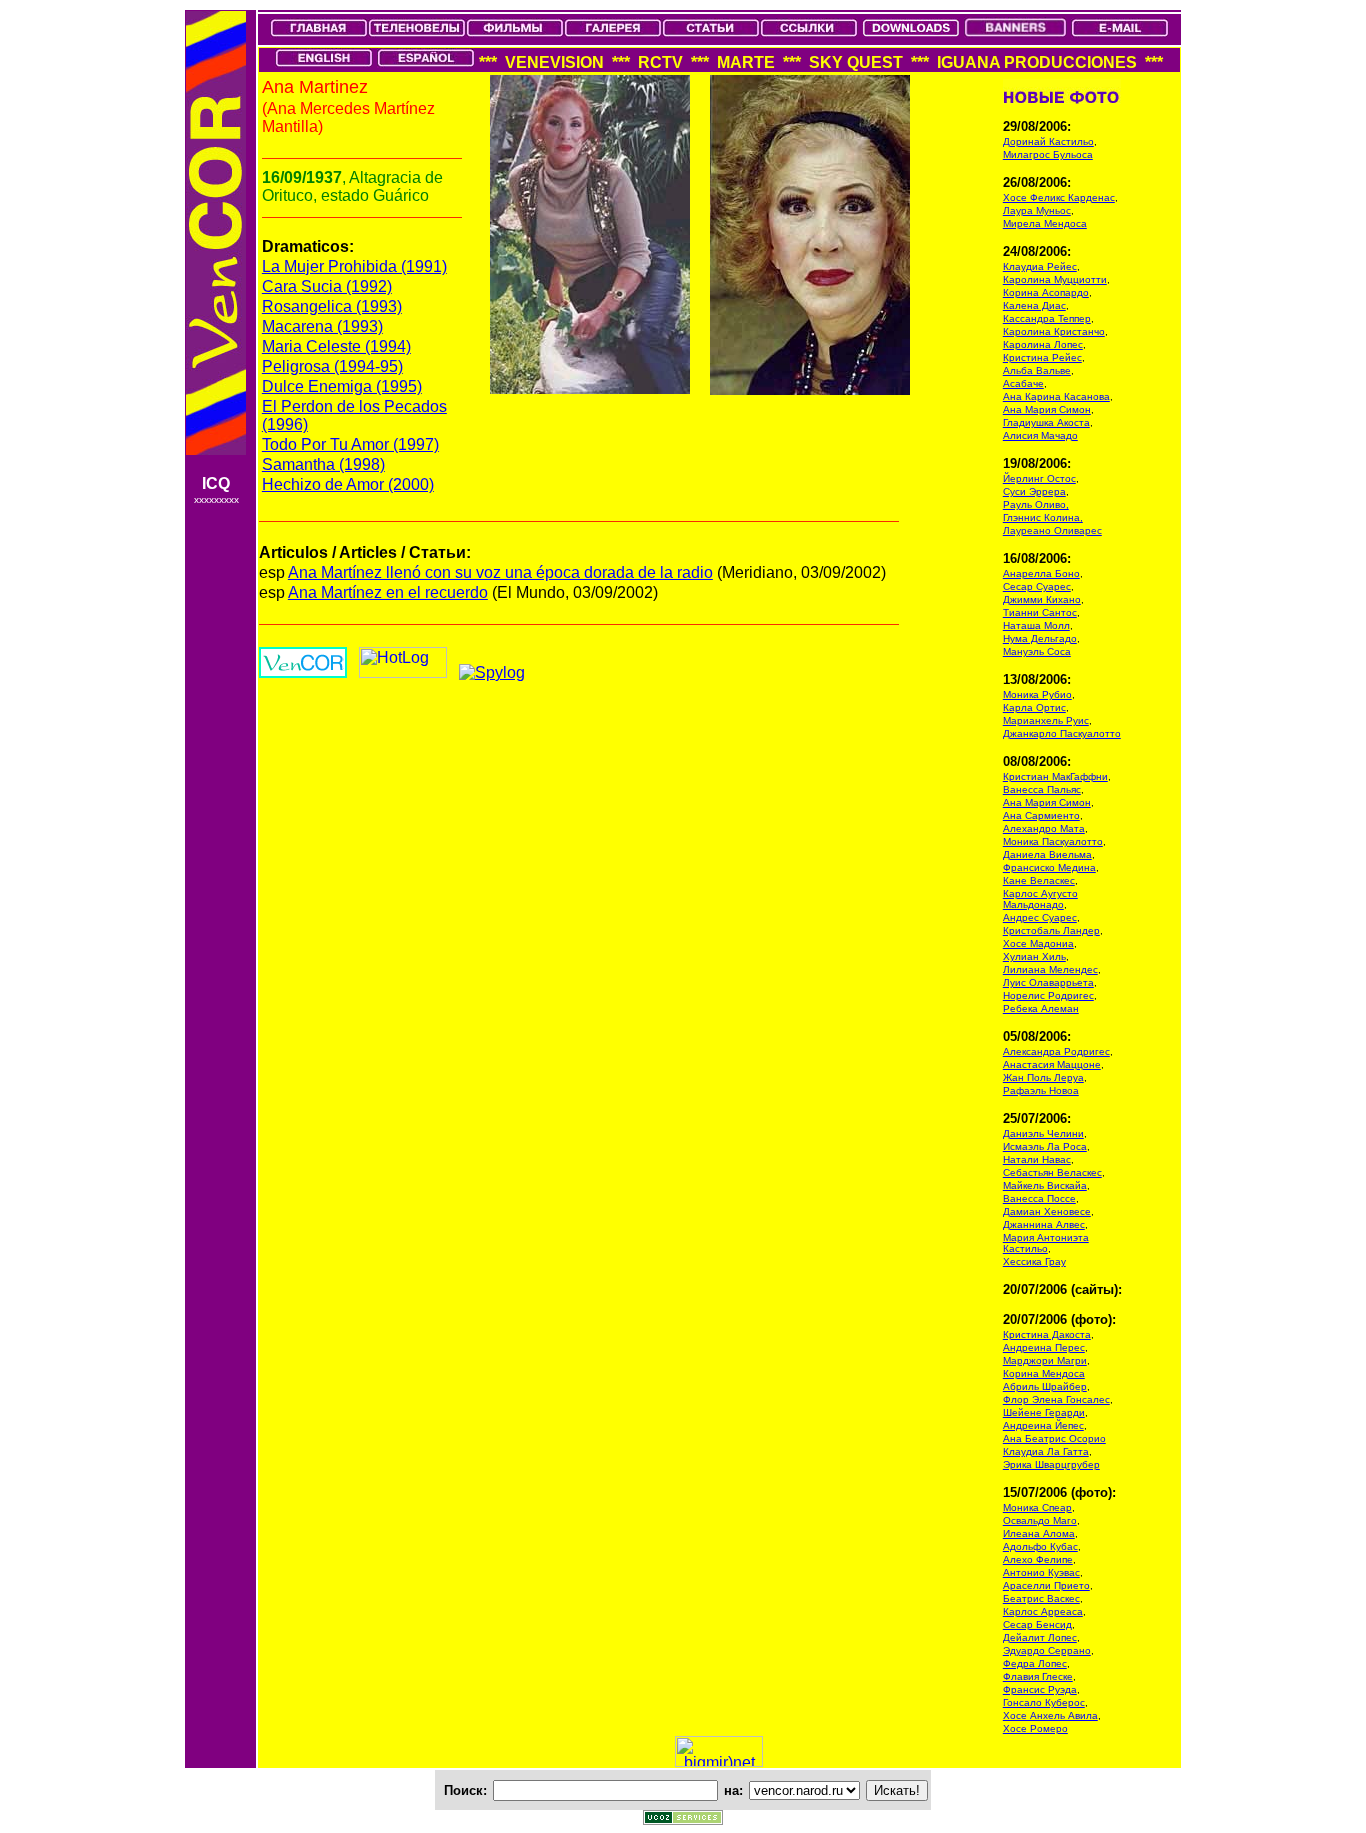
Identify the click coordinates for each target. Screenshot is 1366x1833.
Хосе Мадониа (1038, 943)
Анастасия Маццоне (1052, 1064)
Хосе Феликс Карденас (1059, 197)
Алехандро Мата (1044, 828)
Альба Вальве (1037, 370)
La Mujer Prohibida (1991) (354, 266)
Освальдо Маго (1040, 1520)
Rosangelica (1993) (332, 306)
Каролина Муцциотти (1055, 279)
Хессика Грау (1034, 1261)
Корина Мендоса (1044, 1373)
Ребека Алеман (1041, 1008)
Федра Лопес (1035, 1663)
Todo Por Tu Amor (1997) (350, 444)
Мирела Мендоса (1045, 223)
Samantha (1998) (323, 464)
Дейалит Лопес (1040, 1637)
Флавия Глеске (1038, 1676)
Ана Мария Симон (1047, 409)
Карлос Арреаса (1043, 1611)
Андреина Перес (1044, 1347)
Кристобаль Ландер (1051, 930)
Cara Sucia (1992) (327, 286)
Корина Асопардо (1046, 292)
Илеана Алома (1039, 1533)
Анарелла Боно (1041, 573)
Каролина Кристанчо (1054, 331)
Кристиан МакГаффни (1055, 776)
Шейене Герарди (1044, 1412)
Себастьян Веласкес (1052, 1172)
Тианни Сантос (1040, 612)
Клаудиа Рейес (1040, 266)
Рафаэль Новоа (1041, 1090)
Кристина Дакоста (1047, 1334)
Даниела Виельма (1047, 854)
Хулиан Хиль (1034, 956)
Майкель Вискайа (1045, 1185)
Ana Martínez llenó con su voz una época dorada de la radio (500, 572)
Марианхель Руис (1046, 720)
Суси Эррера (1034, 491)
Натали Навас (1037, 1159)
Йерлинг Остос (1039, 478)
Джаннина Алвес (1044, 1224)
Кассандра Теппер (1047, 318)
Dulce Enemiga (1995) (342, 386)
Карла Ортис (1034, 707)
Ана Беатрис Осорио (1054, 1438)
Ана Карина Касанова (1056, 396)
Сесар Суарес (1037, 586)
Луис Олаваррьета (1048, 982)
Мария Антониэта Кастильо (1046, 1243)
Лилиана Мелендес (1050, 969)
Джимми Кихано (1042, 599)
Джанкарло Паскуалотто (1062, 733)
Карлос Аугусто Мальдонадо (1040, 899)
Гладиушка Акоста (1046, 422)
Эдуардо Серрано (1047, 1650)
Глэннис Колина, (1043, 517)
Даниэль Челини (1043, 1133)
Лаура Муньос (1037, 210)
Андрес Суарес (1040, 917)
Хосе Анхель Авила (1050, 1715)
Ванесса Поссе (1039, 1198)
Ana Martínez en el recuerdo (388, 592)
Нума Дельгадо (1040, 638)
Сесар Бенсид (1037, 1624)
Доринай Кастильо (1048, 141)
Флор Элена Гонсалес (1056, 1399)
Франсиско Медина (1049, 867)
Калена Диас (1034, 305)
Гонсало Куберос (1044, 1702)
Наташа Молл (1036, 625)
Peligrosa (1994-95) (332, 366)
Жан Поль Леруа (1043, 1077)
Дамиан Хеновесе (1047, 1211)
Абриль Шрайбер (1045, 1386)
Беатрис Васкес (1041, 1598)
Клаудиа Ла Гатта (1046, 1451)
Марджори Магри (1045, 1360)
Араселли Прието (1046, 1585)
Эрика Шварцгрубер (1051, 1464)
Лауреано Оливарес (1052, 530)
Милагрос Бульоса (1048, 154)
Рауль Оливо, (1036, 504)
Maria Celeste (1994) (336, 346)
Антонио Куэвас (1041, 1572)
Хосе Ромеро (1035, 1728)
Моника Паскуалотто (1053, 841)
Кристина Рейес (1042, 357)
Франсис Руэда (1040, 1689)
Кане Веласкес (1039, 880)
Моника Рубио (1037, 694)
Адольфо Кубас (1040, 1546)
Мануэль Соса (1037, 651)
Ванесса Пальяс (1042, 789)
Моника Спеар (1037, 1507)
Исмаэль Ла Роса (1045, 1146)
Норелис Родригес (1048, 995)
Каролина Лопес (1043, 344)
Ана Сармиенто (1041, 815)
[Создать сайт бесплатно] (683, 1819)
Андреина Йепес (1043, 1425)
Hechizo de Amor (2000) (348, 484)
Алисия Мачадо (1040, 435)
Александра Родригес (1056, 1051)
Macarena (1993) (322, 326)
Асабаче (1023, 383)
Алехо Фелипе (1038, 1559)
